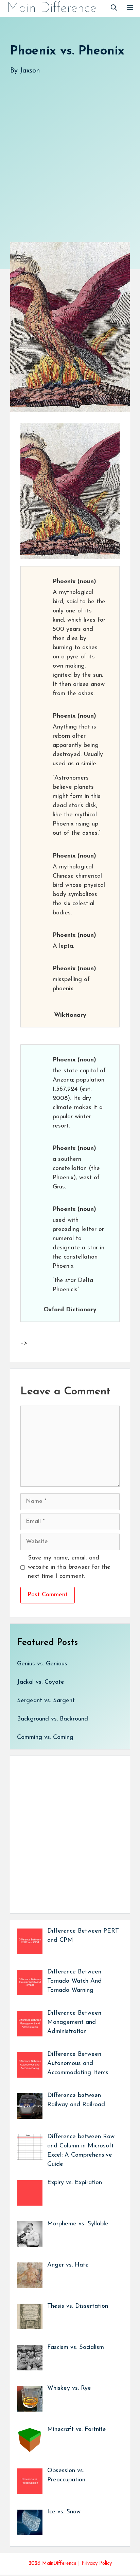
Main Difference (52, 9)
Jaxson (30, 71)
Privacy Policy (97, 2564)
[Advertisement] (70, 151)
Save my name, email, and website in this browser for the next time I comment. (69, 1567)
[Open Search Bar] (114, 9)
